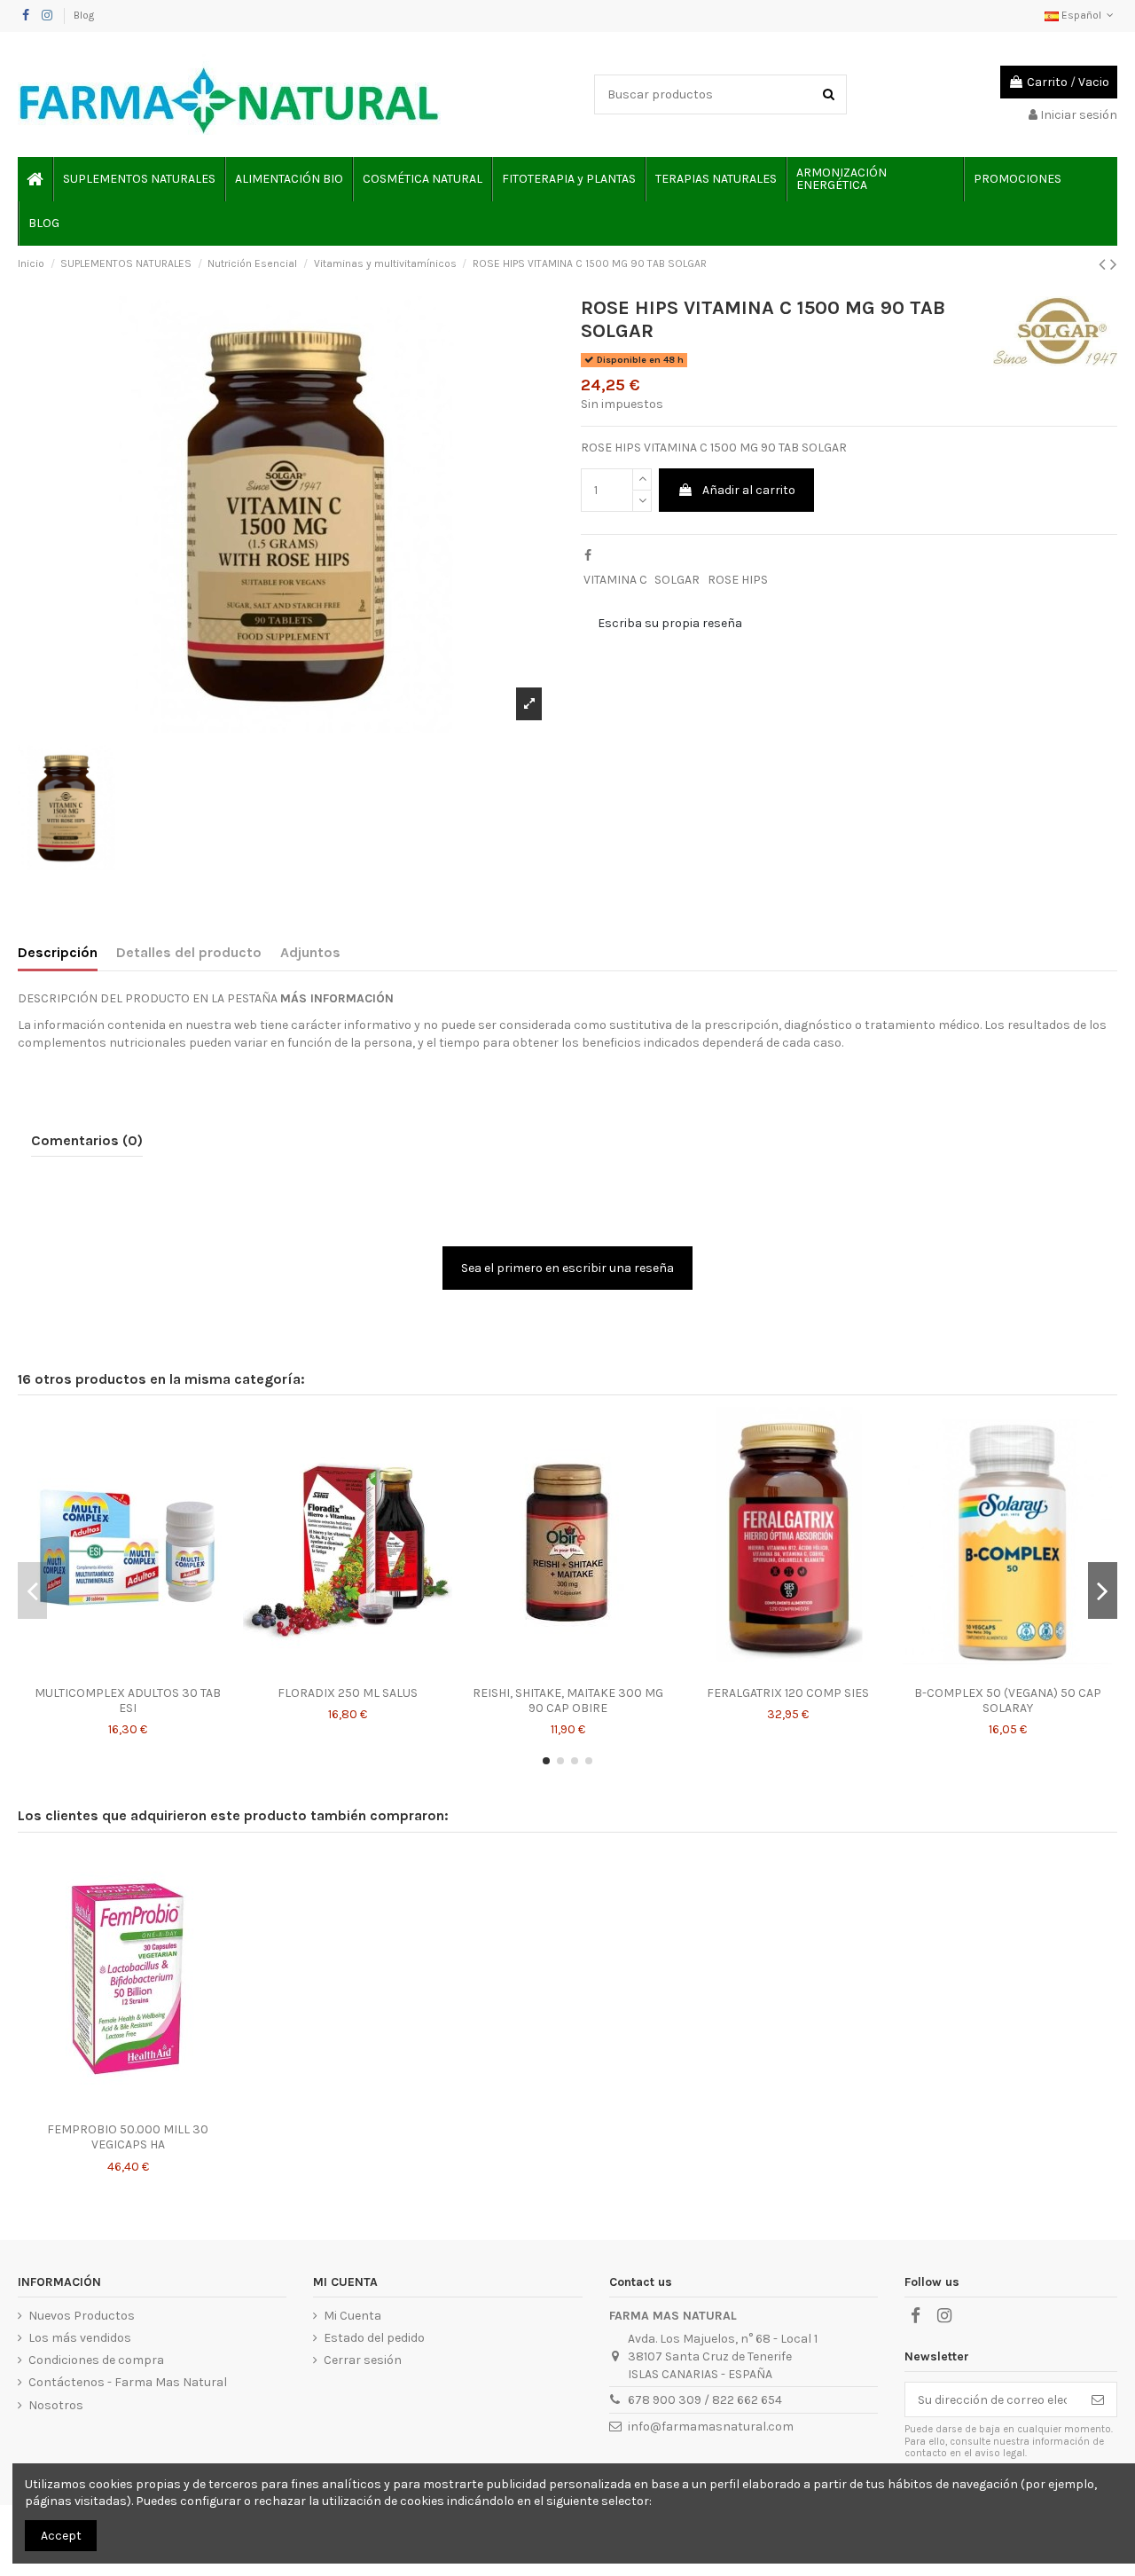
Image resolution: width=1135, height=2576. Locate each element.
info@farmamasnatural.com (711, 2427)
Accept (61, 2536)
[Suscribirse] (1098, 2399)
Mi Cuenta (352, 2316)
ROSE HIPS (738, 580)
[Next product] (1114, 264)
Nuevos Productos (82, 2316)
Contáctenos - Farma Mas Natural (128, 2382)
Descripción (58, 952)
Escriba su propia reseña (670, 623)
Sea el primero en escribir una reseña (567, 1268)
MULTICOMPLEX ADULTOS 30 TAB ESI (128, 1700)
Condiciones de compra (96, 2360)
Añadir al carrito (749, 490)
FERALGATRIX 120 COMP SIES (788, 1693)
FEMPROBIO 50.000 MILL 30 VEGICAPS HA (128, 2137)
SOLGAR (677, 580)
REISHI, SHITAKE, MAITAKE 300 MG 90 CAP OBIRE (568, 1700)
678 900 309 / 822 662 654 (705, 2400)
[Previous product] (1104, 264)
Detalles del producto (189, 952)
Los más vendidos (80, 2338)
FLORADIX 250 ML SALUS (348, 1693)
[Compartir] (588, 556)
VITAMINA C (615, 580)
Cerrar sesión (363, 2360)
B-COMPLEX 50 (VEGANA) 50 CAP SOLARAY (1008, 1700)
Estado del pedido (374, 2338)
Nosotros (56, 2405)
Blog (84, 15)
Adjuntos (310, 952)
